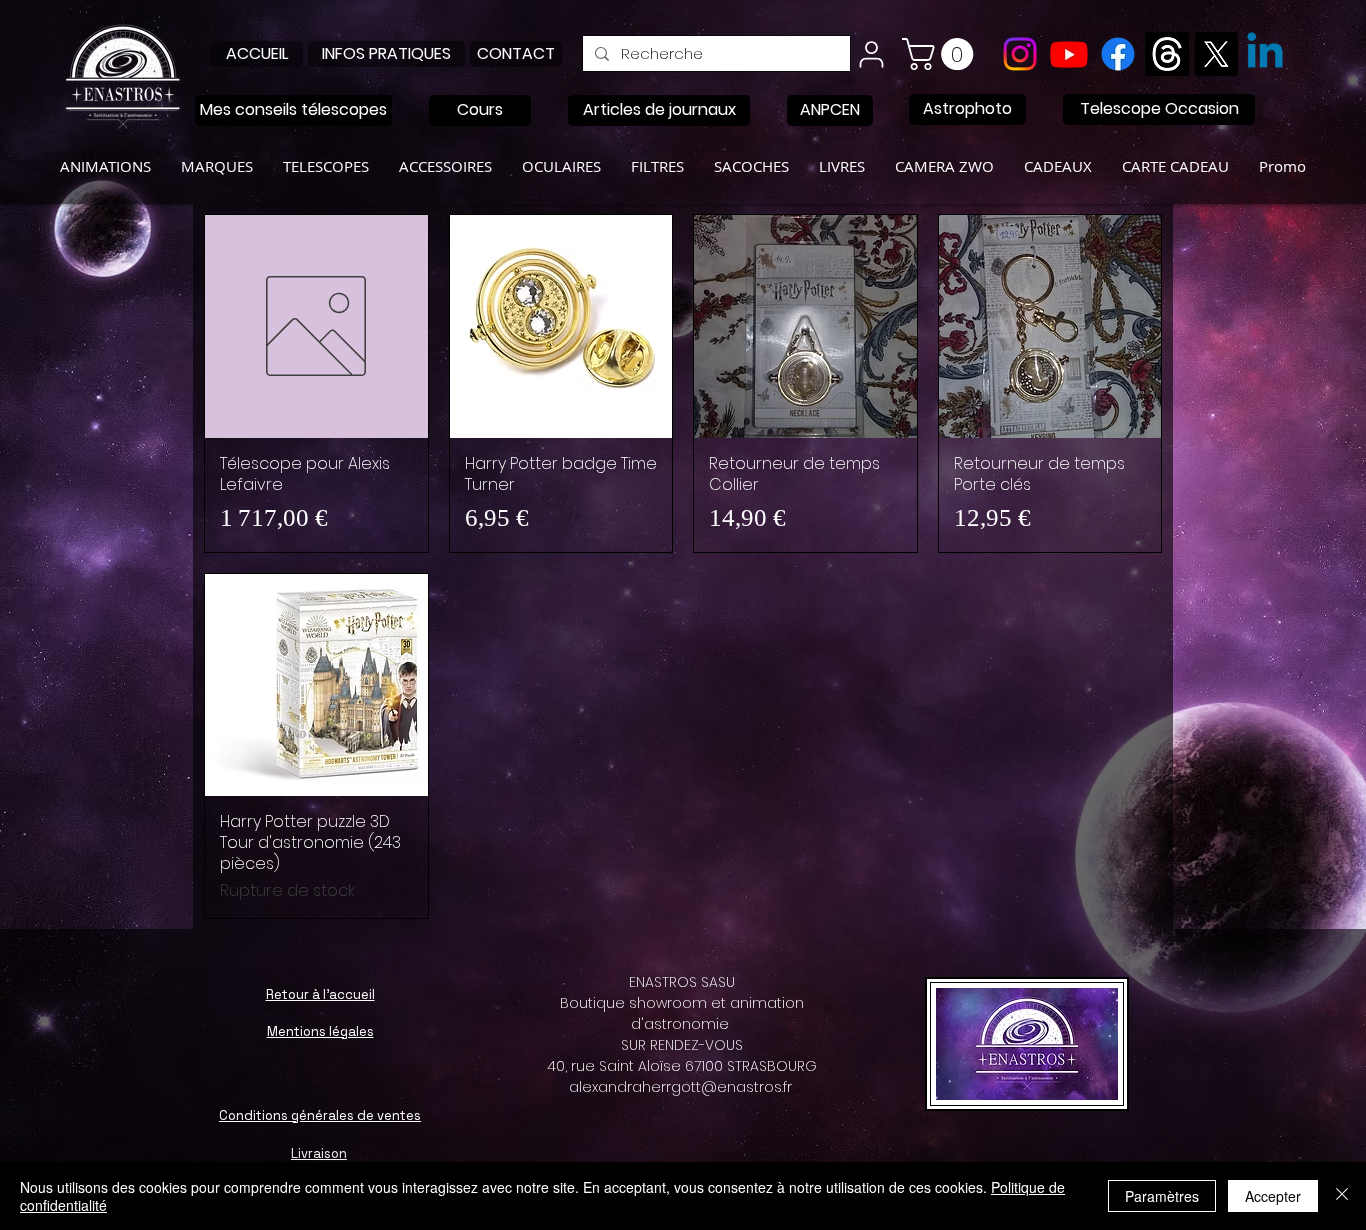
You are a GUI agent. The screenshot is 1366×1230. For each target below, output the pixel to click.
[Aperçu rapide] (316, 326)
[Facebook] (1118, 54)
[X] (1216, 54)
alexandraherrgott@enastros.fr (680, 1087)
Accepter (1273, 1196)
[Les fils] (1167, 54)
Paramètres (1162, 1196)
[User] (871, 54)
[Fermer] (1342, 1196)
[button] (941, 54)
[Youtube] (1069, 54)
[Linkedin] (1265, 54)
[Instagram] (1020, 54)
